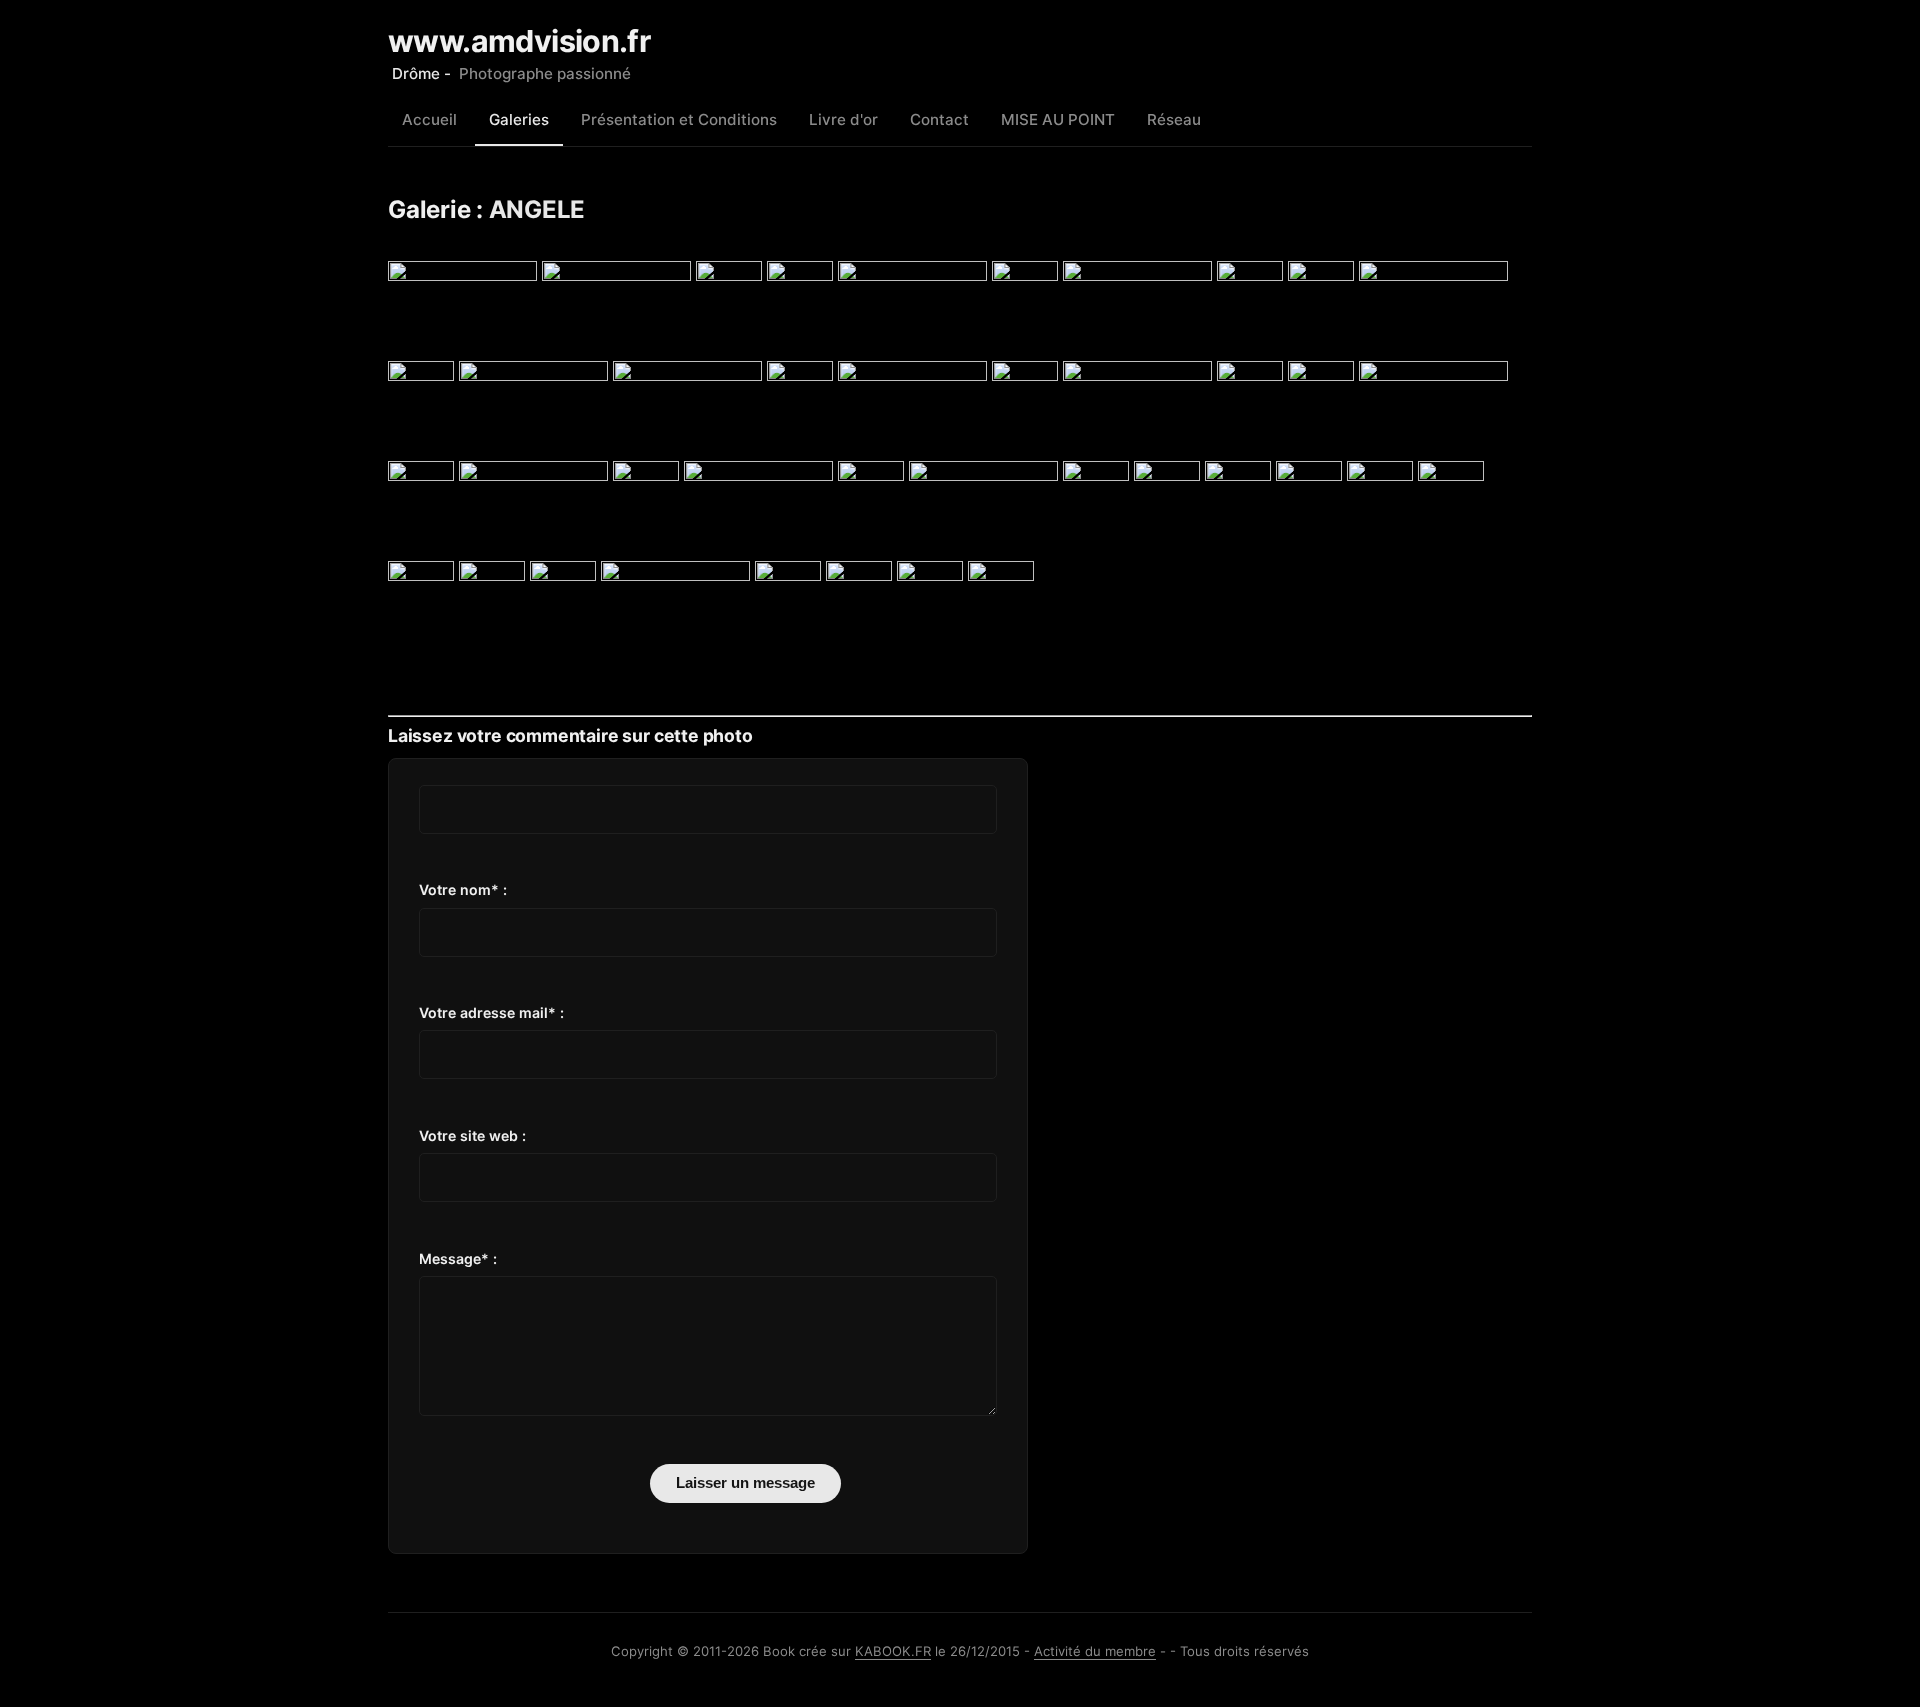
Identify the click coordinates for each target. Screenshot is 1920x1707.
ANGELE (537, 209)
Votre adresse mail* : (491, 1012)
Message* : (458, 1258)
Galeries (519, 119)
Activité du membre (1095, 1651)
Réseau (1174, 119)
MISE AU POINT (1058, 119)
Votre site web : (472, 1135)
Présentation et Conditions (679, 119)
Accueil (429, 119)
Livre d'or (843, 119)
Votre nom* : (463, 889)
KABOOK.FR (893, 1651)
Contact (939, 119)
